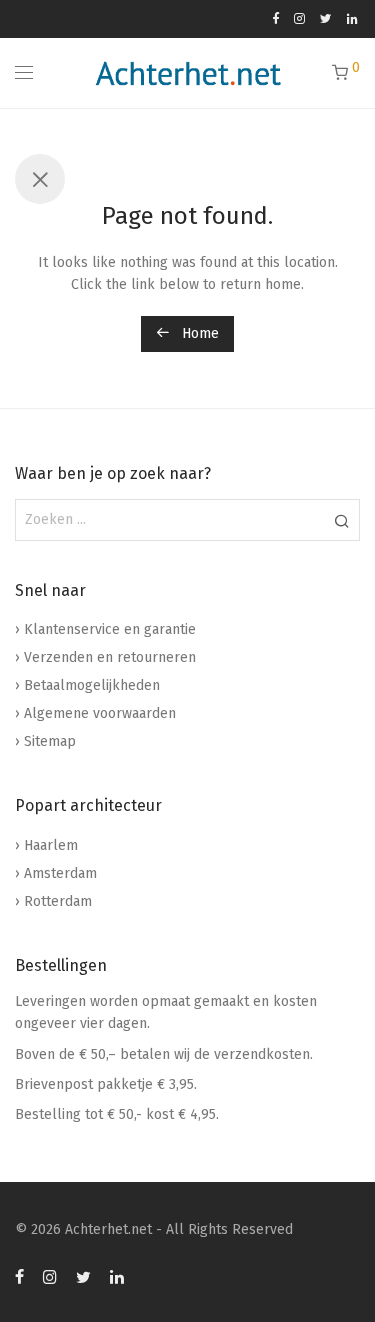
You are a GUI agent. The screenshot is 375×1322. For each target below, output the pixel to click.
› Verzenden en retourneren (105, 657)
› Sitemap (45, 741)
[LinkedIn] (353, 18)
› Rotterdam (53, 901)
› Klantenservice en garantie (105, 629)
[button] (341, 520)
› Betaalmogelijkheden (87, 685)
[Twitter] (326, 18)
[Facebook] (275, 18)
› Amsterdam (56, 873)
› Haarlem (46, 845)
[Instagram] (299, 18)
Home (198, 333)
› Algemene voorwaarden (95, 713)
